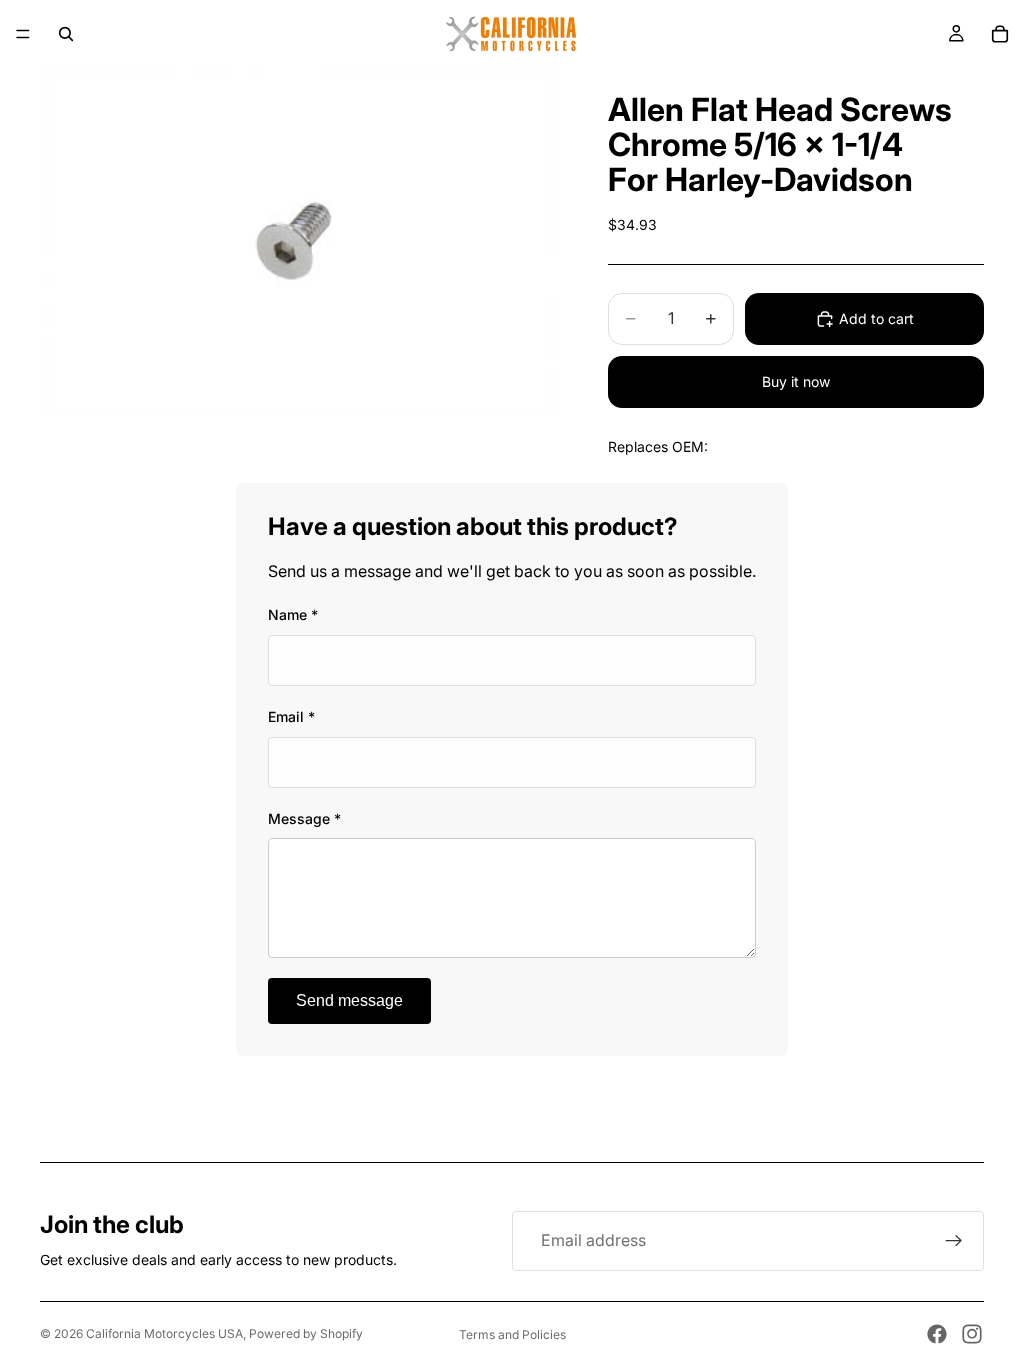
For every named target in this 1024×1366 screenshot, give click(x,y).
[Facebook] (937, 1334)
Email (291, 716)
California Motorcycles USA (164, 1333)
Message (304, 818)
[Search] (66, 34)
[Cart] (1000, 34)
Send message (349, 1000)
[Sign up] (954, 1241)
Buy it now (796, 381)
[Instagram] (972, 1334)
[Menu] (23, 34)
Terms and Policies (512, 1334)
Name (293, 614)
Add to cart (876, 318)
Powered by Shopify (306, 1333)
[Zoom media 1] (300, 241)
